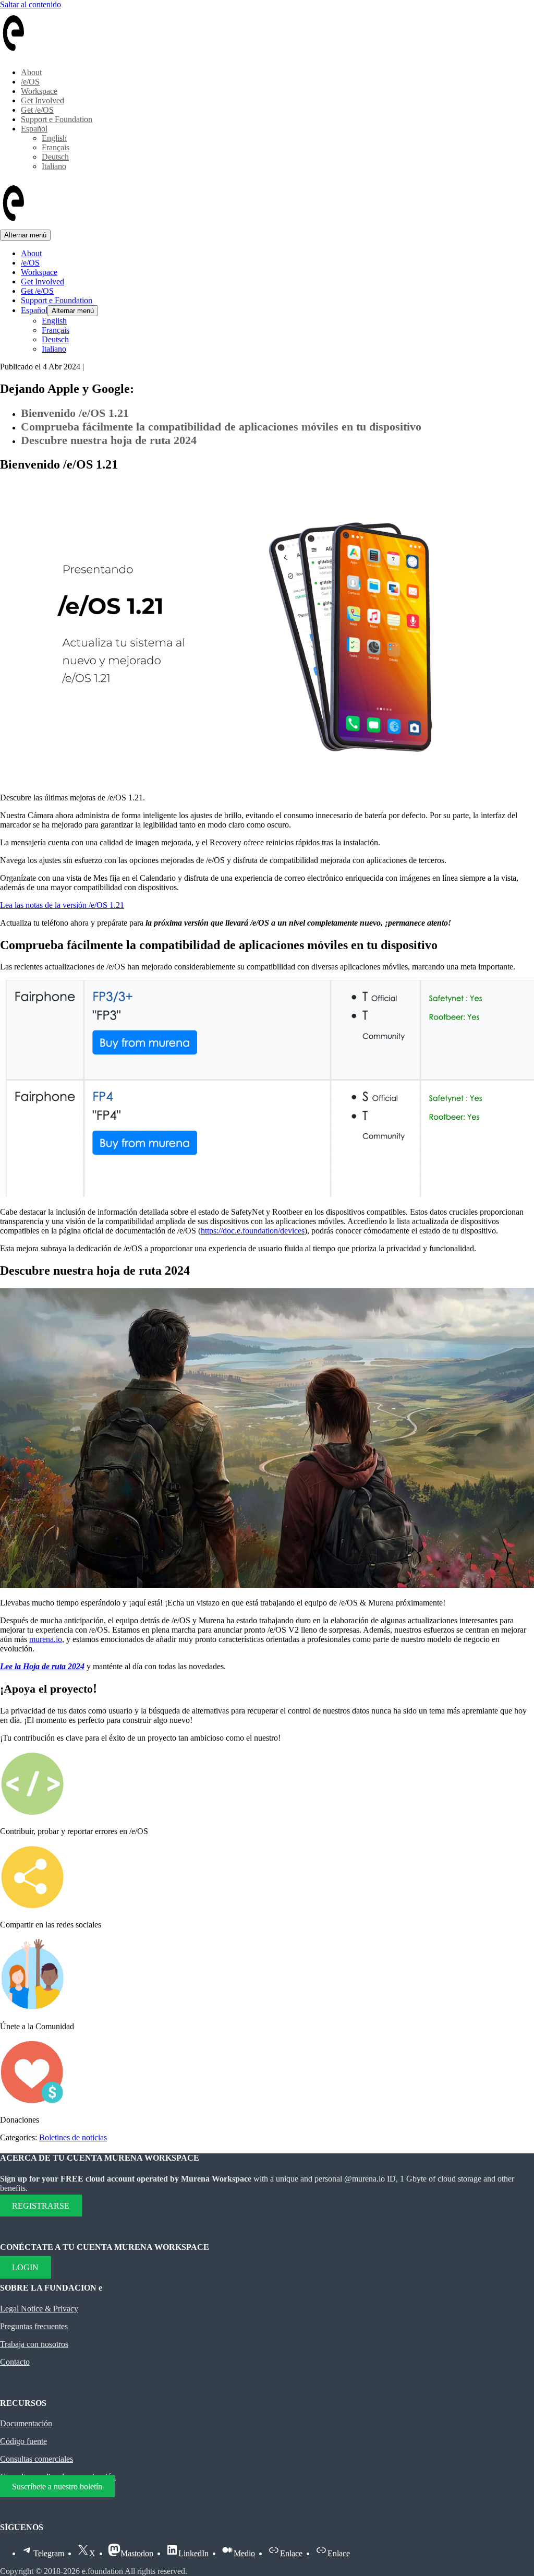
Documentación (26, 2423)
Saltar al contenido (31, 4)
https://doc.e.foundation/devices (253, 1231)
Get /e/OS (37, 110)
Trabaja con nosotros (34, 2344)
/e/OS (30, 82)
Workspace (39, 91)
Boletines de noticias (73, 2137)
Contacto (15, 2362)
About (31, 72)
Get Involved (43, 100)
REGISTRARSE (41, 2206)
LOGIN (25, 2267)
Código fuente (23, 2441)
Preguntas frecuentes (34, 2326)
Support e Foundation (57, 119)
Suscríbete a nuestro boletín (57, 2486)
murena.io (46, 1639)
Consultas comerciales (37, 2459)
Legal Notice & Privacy (39, 2309)
